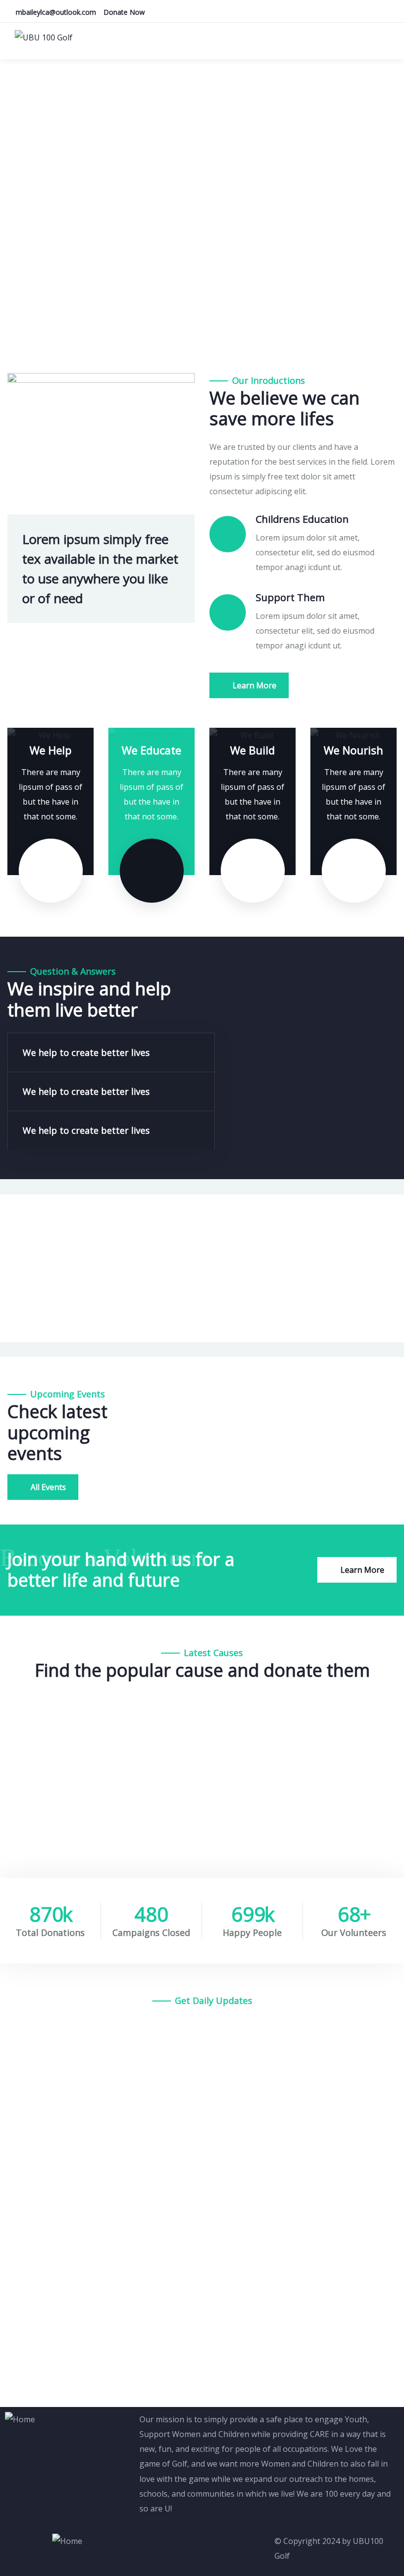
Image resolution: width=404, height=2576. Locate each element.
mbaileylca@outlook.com (56, 12)
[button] (111, 1052)
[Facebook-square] (152, 2546)
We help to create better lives (86, 1052)
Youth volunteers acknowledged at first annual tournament (168, 2121)
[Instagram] (178, 2546)
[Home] (20, 2419)
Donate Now (124, 12)
